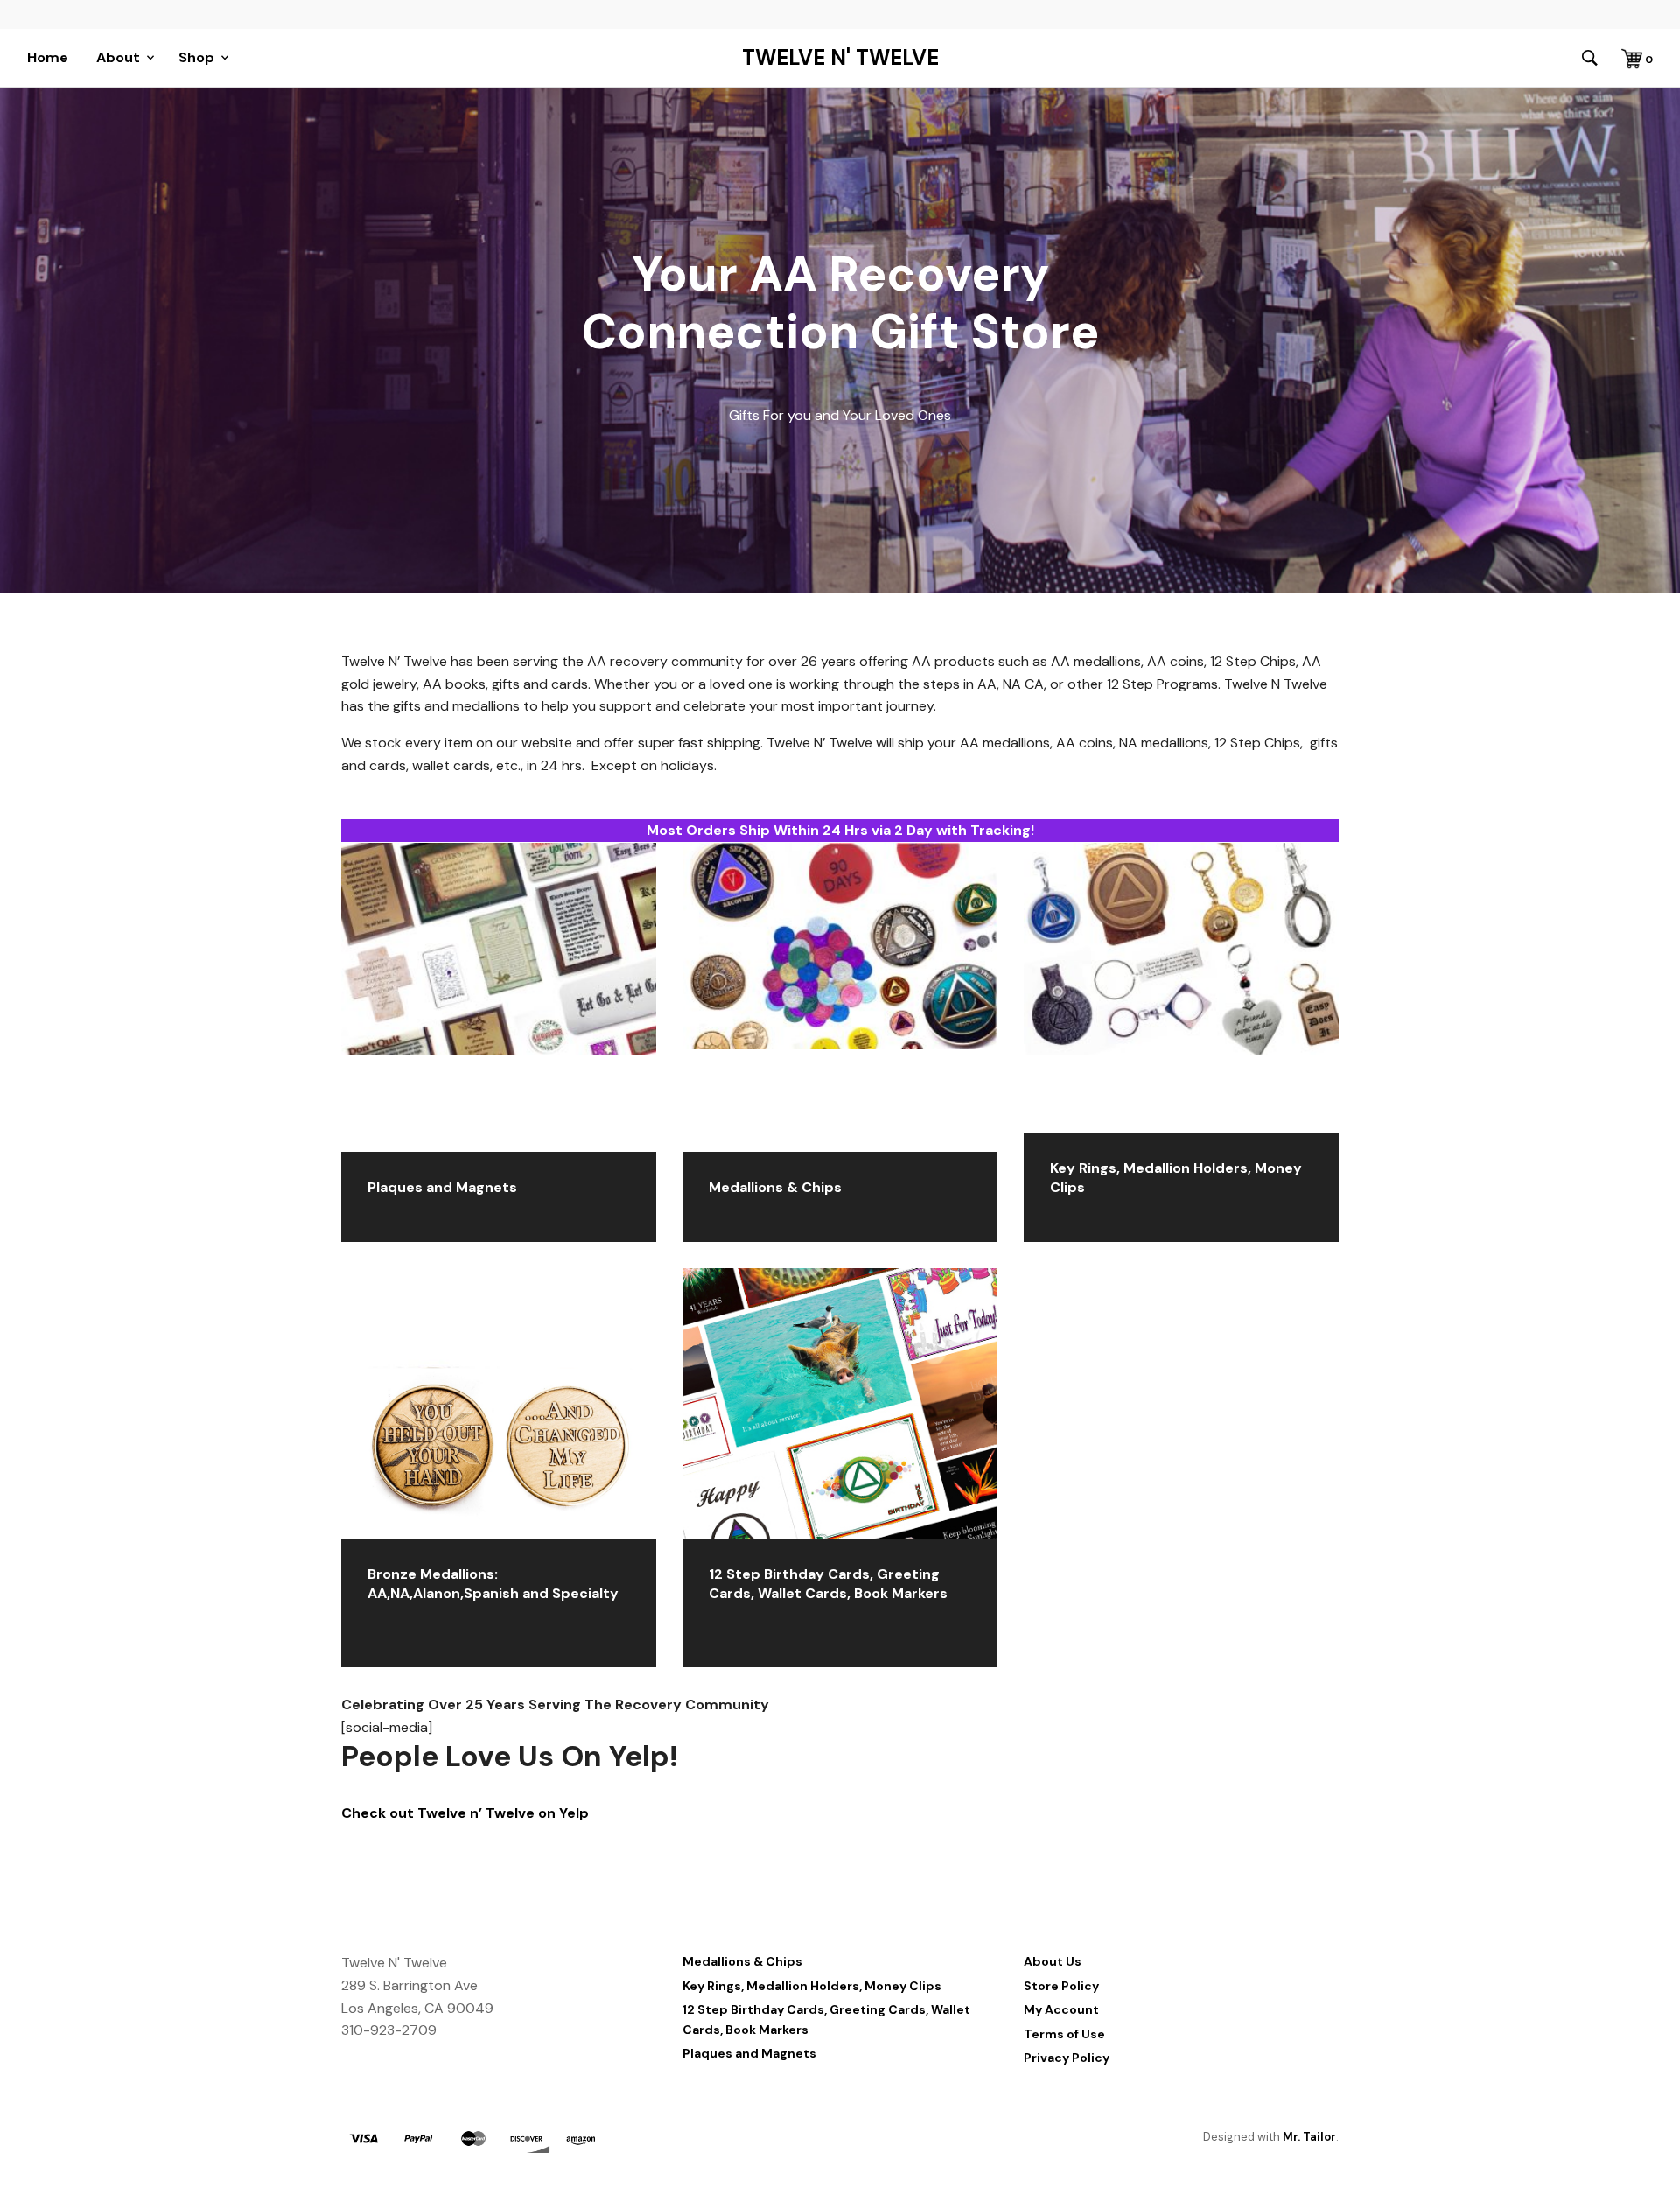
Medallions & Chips (742, 1961)
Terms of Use (1064, 2034)
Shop (196, 57)
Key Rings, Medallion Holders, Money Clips (812, 1986)
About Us (1053, 1961)
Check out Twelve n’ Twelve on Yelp (465, 1813)
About (118, 57)
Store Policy (1061, 1986)
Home (48, 57)
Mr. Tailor (1309, 2137)
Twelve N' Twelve (840, 58)
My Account (1061, 2009)
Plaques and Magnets (749, 2053)
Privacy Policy (1067, 2058)
